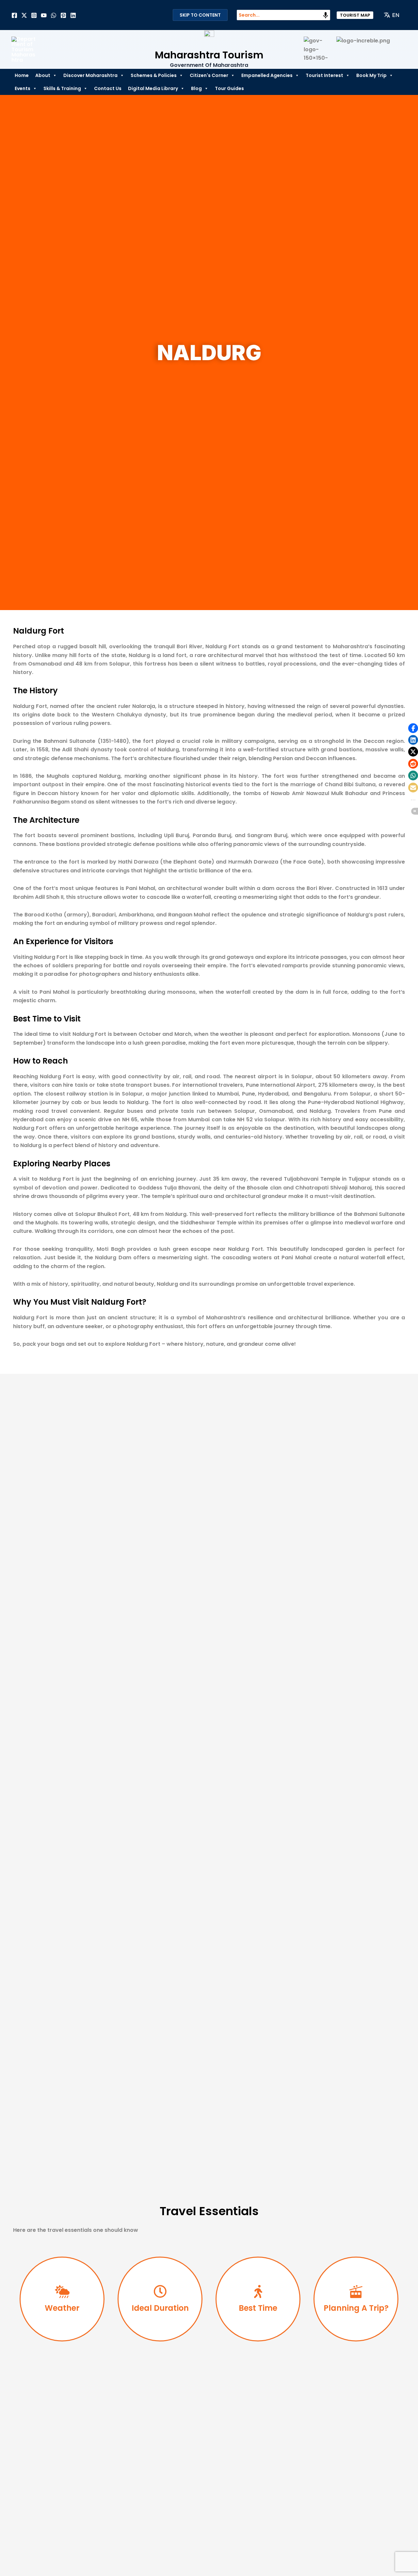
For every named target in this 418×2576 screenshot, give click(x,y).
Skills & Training (62, 88)
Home (22, 75)
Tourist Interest (324, 75)
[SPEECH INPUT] (326, 15)
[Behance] (44, 15)
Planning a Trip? (356, 2308)
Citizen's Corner (209, 75)
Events (23, 88)
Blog (196, 88)
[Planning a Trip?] (356, 2292)
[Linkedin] (73, 15)
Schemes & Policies (154, 75)
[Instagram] (34, 15)
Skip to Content (200, 15)
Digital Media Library (153, 88)
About (43, 75)
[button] (355, 15)
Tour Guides (229, 88)
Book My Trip (371, 75)
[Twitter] (24, 15)
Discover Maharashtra (90, 75)
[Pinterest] (63, 15)
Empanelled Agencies (267, 75)
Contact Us (108, 88)
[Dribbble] (54, 15)
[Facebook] (14, 15)
